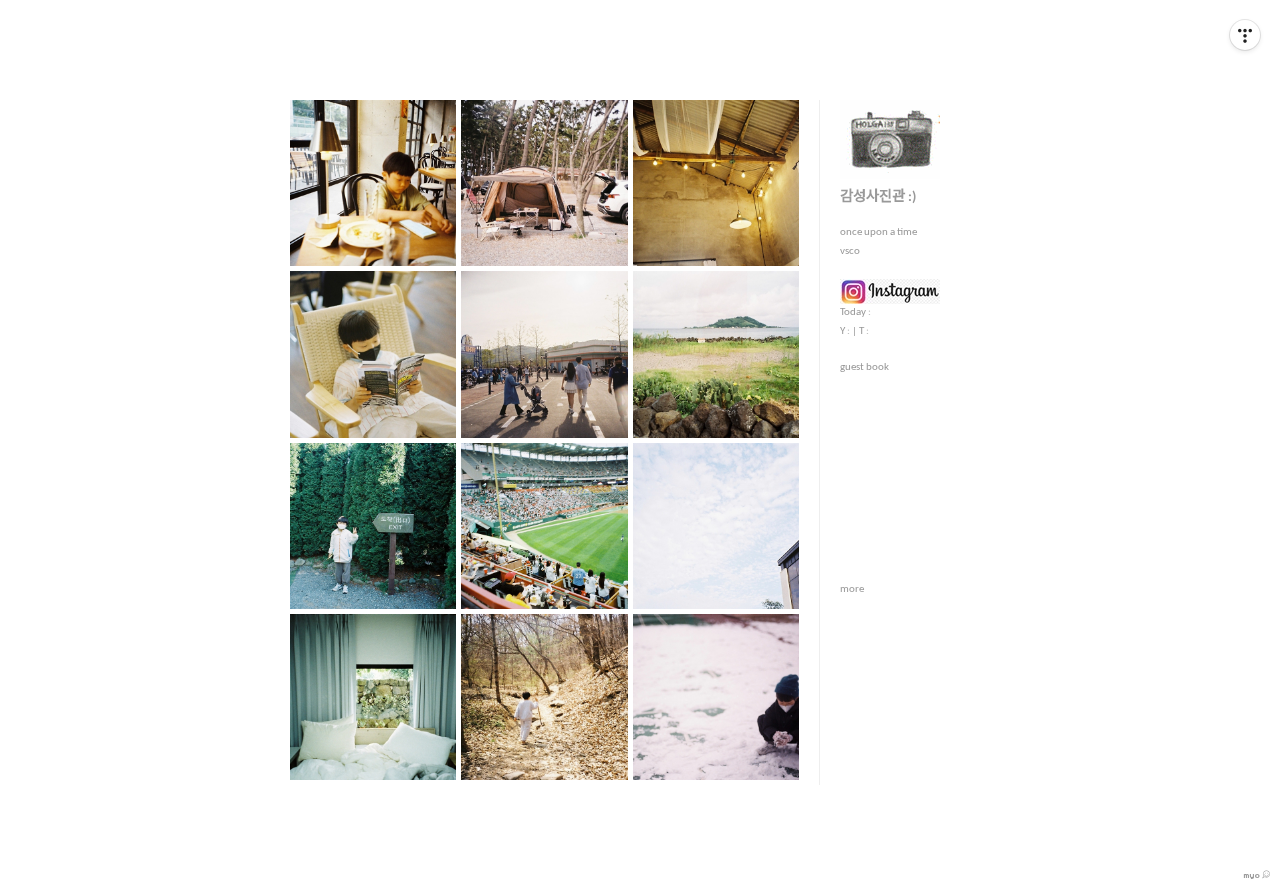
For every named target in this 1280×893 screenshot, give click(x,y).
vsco (850, 251)
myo (1252, 875)
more (852, 589)
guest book (864, 367)
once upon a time (878, 232)
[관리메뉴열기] (1245, 35)
